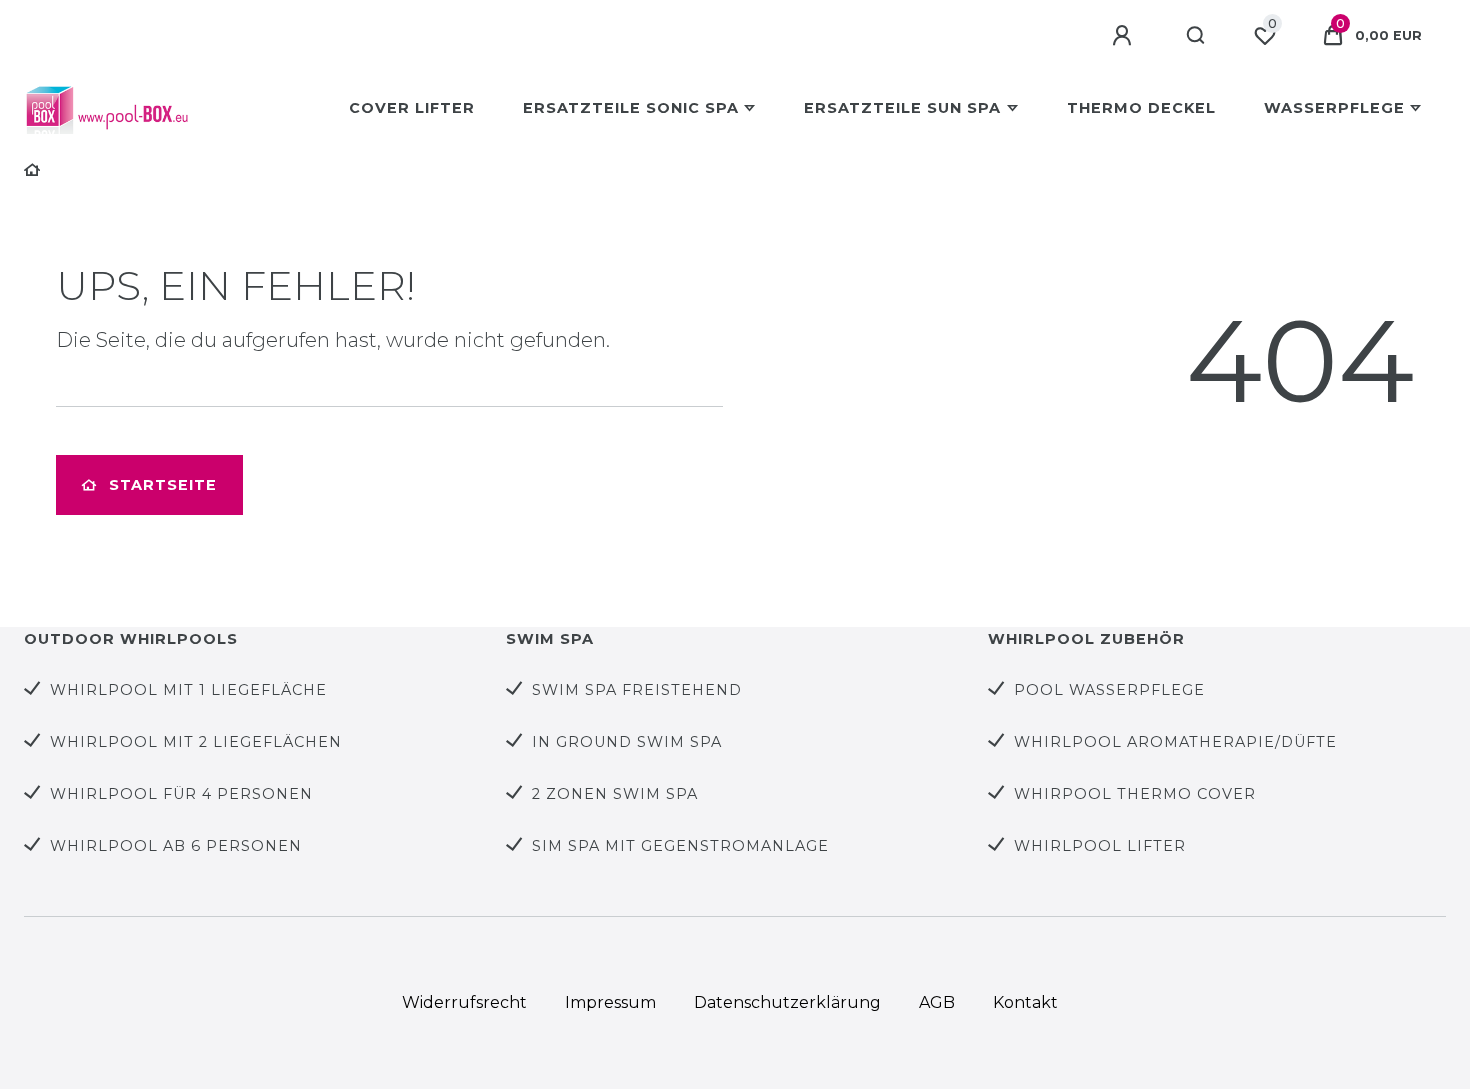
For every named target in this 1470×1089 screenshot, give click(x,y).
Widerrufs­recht (464, 1002)
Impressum (610, 1002)
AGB (937, 1002)
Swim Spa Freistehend (637, 690)
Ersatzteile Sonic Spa (631, 108)
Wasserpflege (1334, 108)
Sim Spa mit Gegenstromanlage (680, 846)
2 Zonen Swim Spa (615, 794)
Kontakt (1025, 1002)
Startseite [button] (163, 485)
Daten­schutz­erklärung (787, 1002)
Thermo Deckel (1141, 108)
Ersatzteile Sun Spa (902, 108)
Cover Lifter (412, 108)
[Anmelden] (1125, 36)
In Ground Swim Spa (627, 742)
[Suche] (1196, 36)
